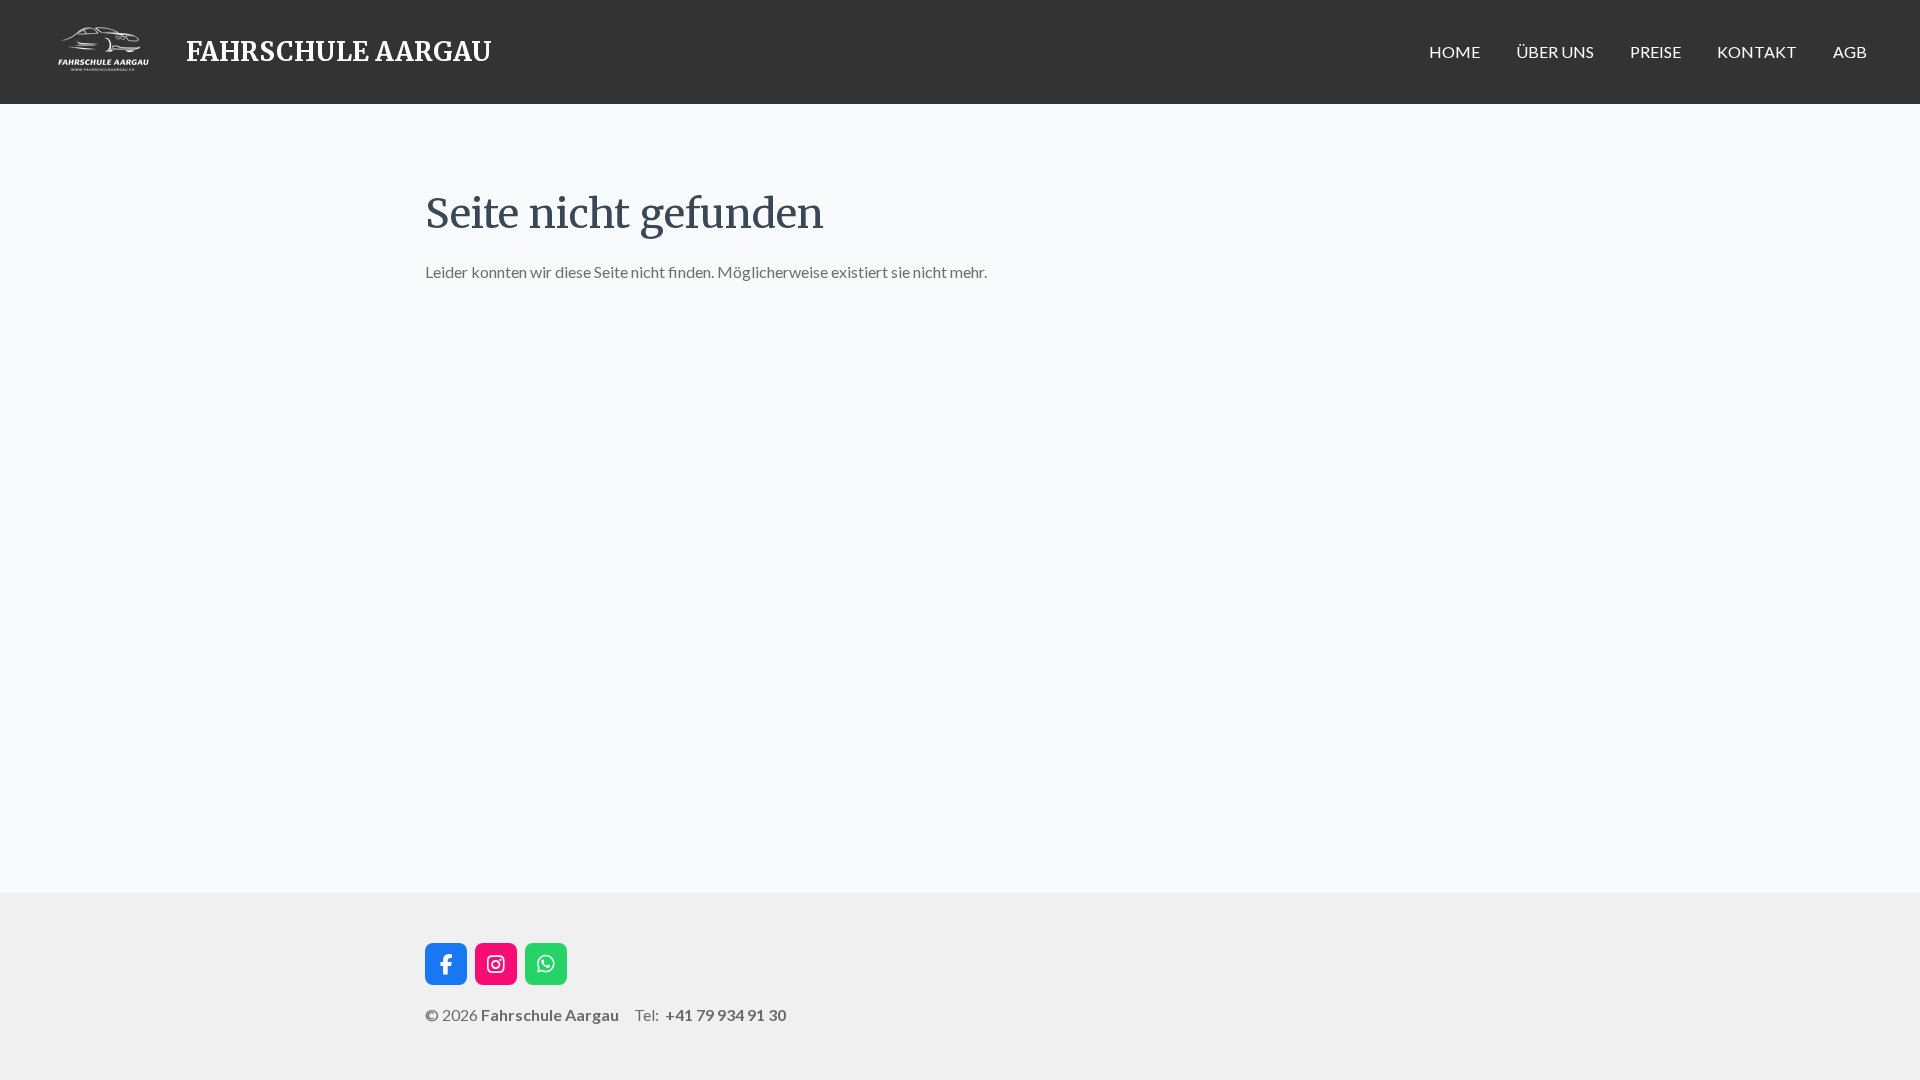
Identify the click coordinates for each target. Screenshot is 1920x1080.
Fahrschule (339, 51)
